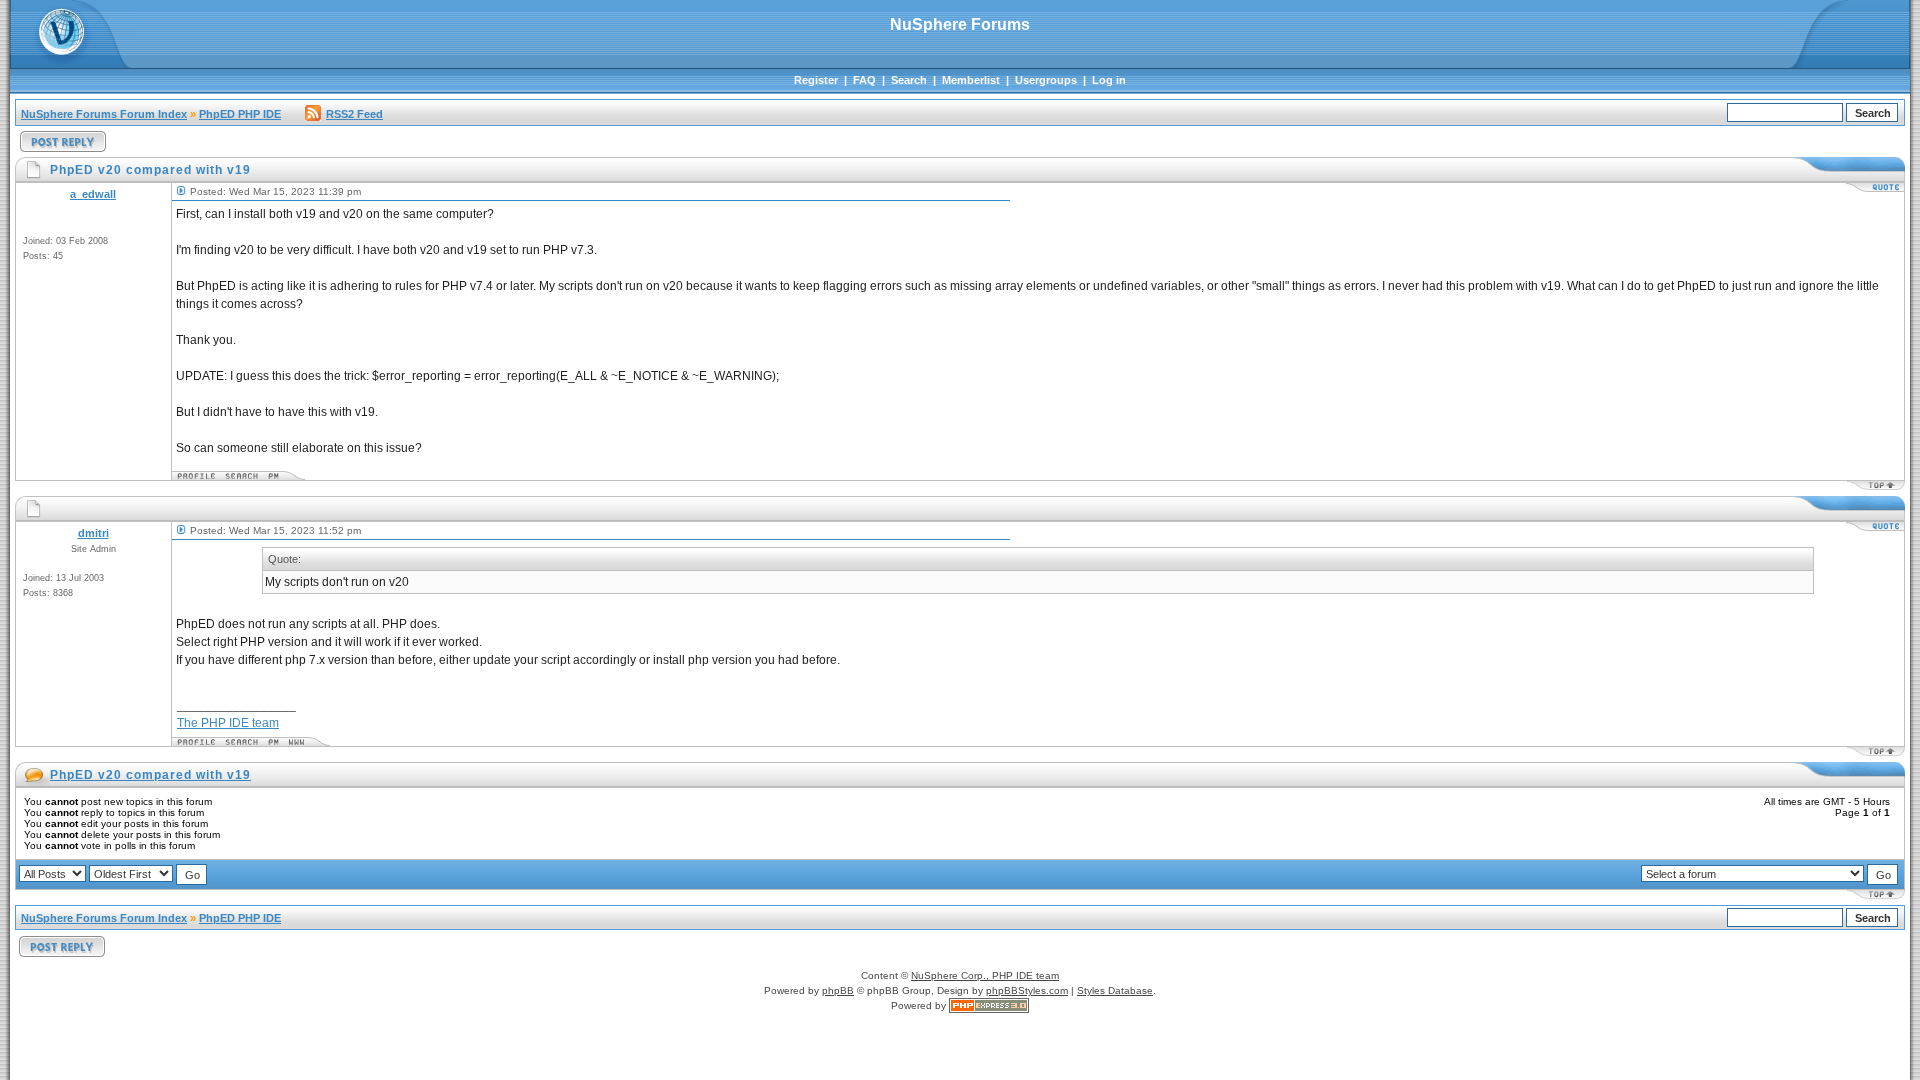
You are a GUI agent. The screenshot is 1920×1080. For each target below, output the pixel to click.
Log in (1109, 80)
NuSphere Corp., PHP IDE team (985, 975)
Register (816, 80)
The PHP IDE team (228, 723)
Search (909, 80)
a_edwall (93, 194)
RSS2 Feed (354, 114)
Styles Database (1115, 990)
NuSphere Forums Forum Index (104, 114)
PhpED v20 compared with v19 (150, 775)
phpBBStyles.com (1027, 990)
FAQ (864, 80)
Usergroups (1046, 80)
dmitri (93, 533)
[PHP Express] (989, 1005)
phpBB (838, 990)
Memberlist (971, 80)
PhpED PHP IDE (240, 114)
